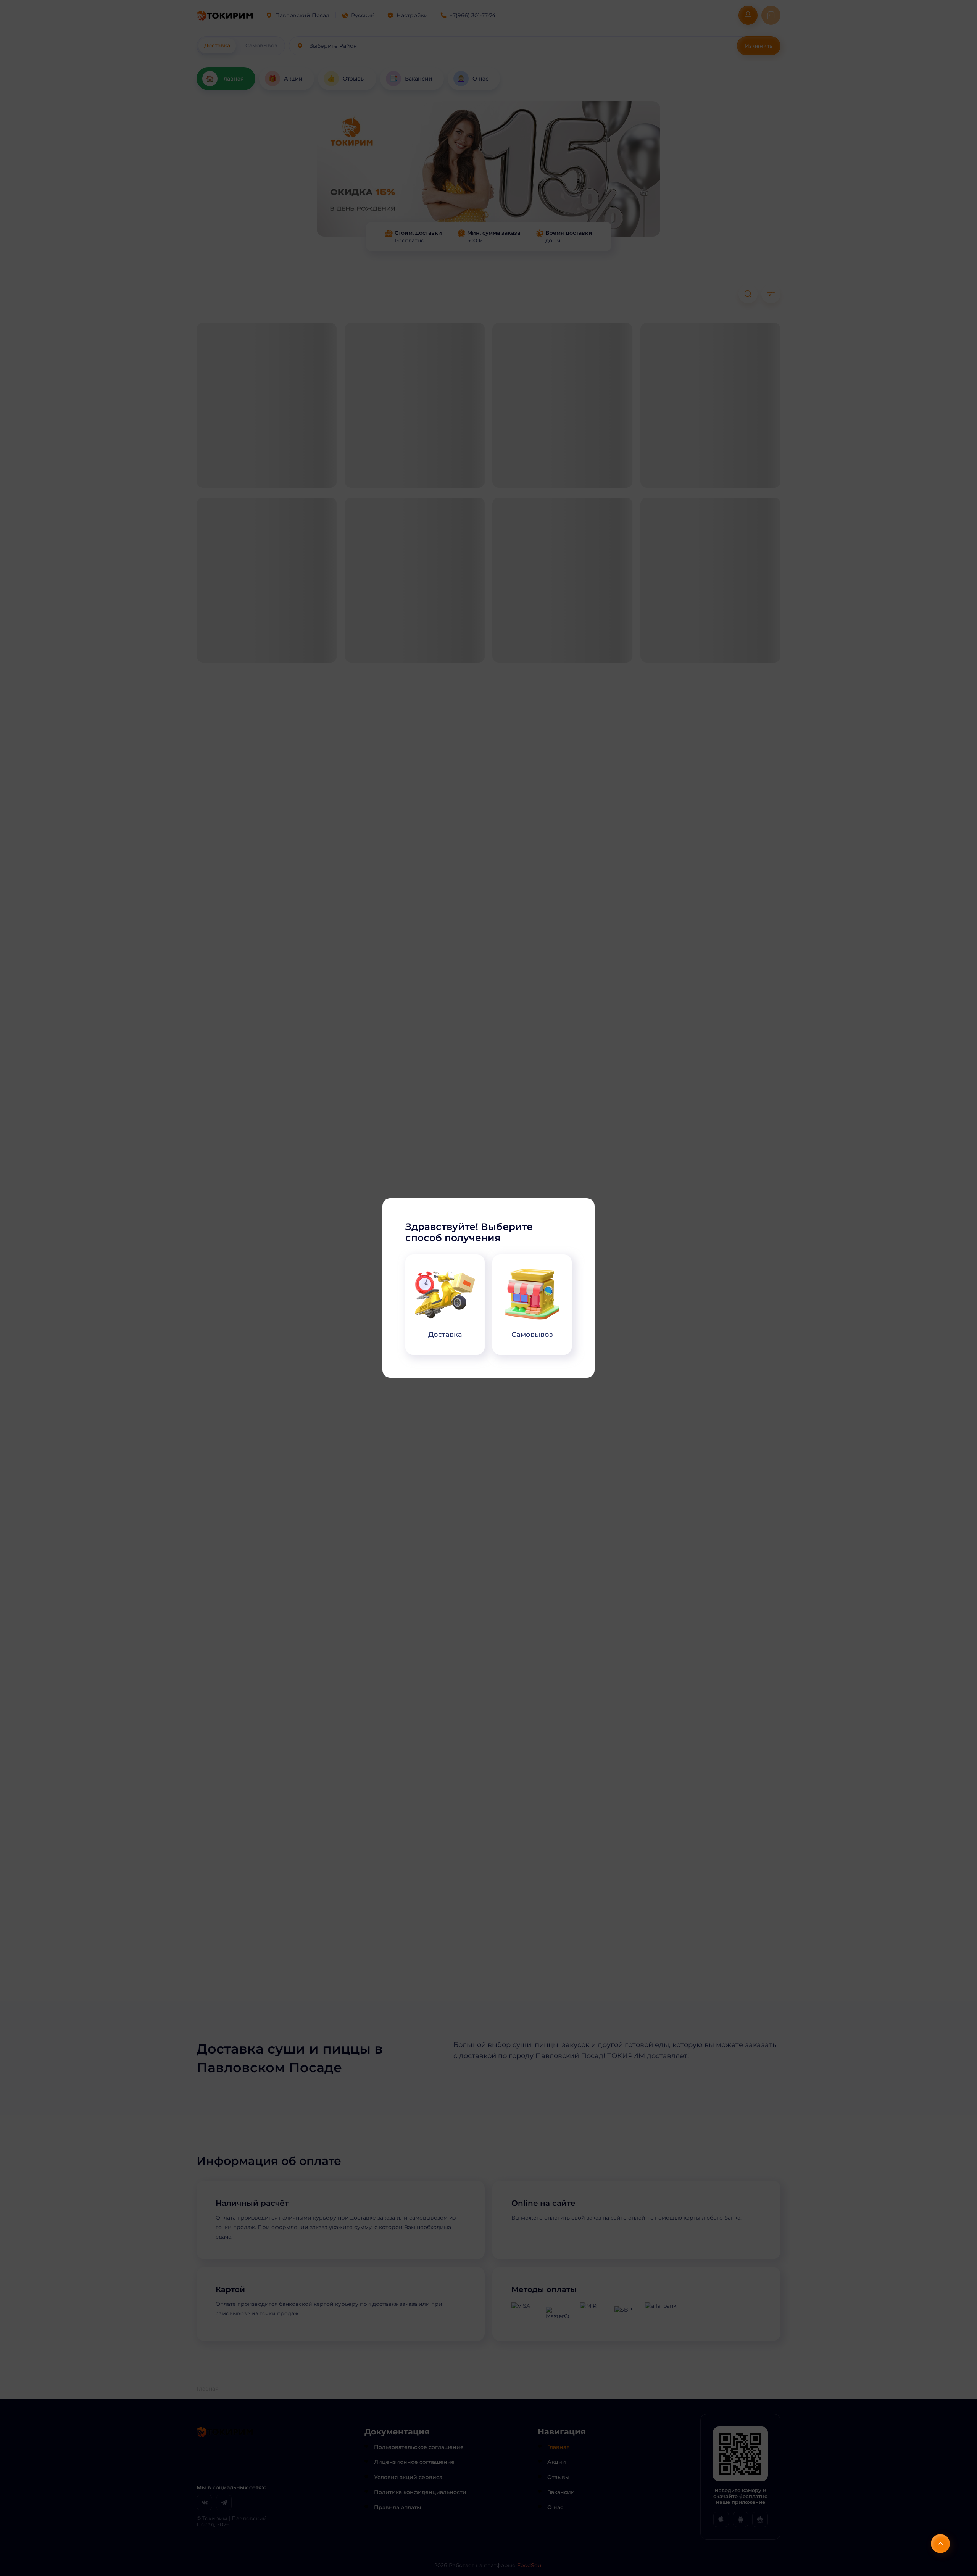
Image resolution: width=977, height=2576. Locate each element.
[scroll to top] (940, 2544)
